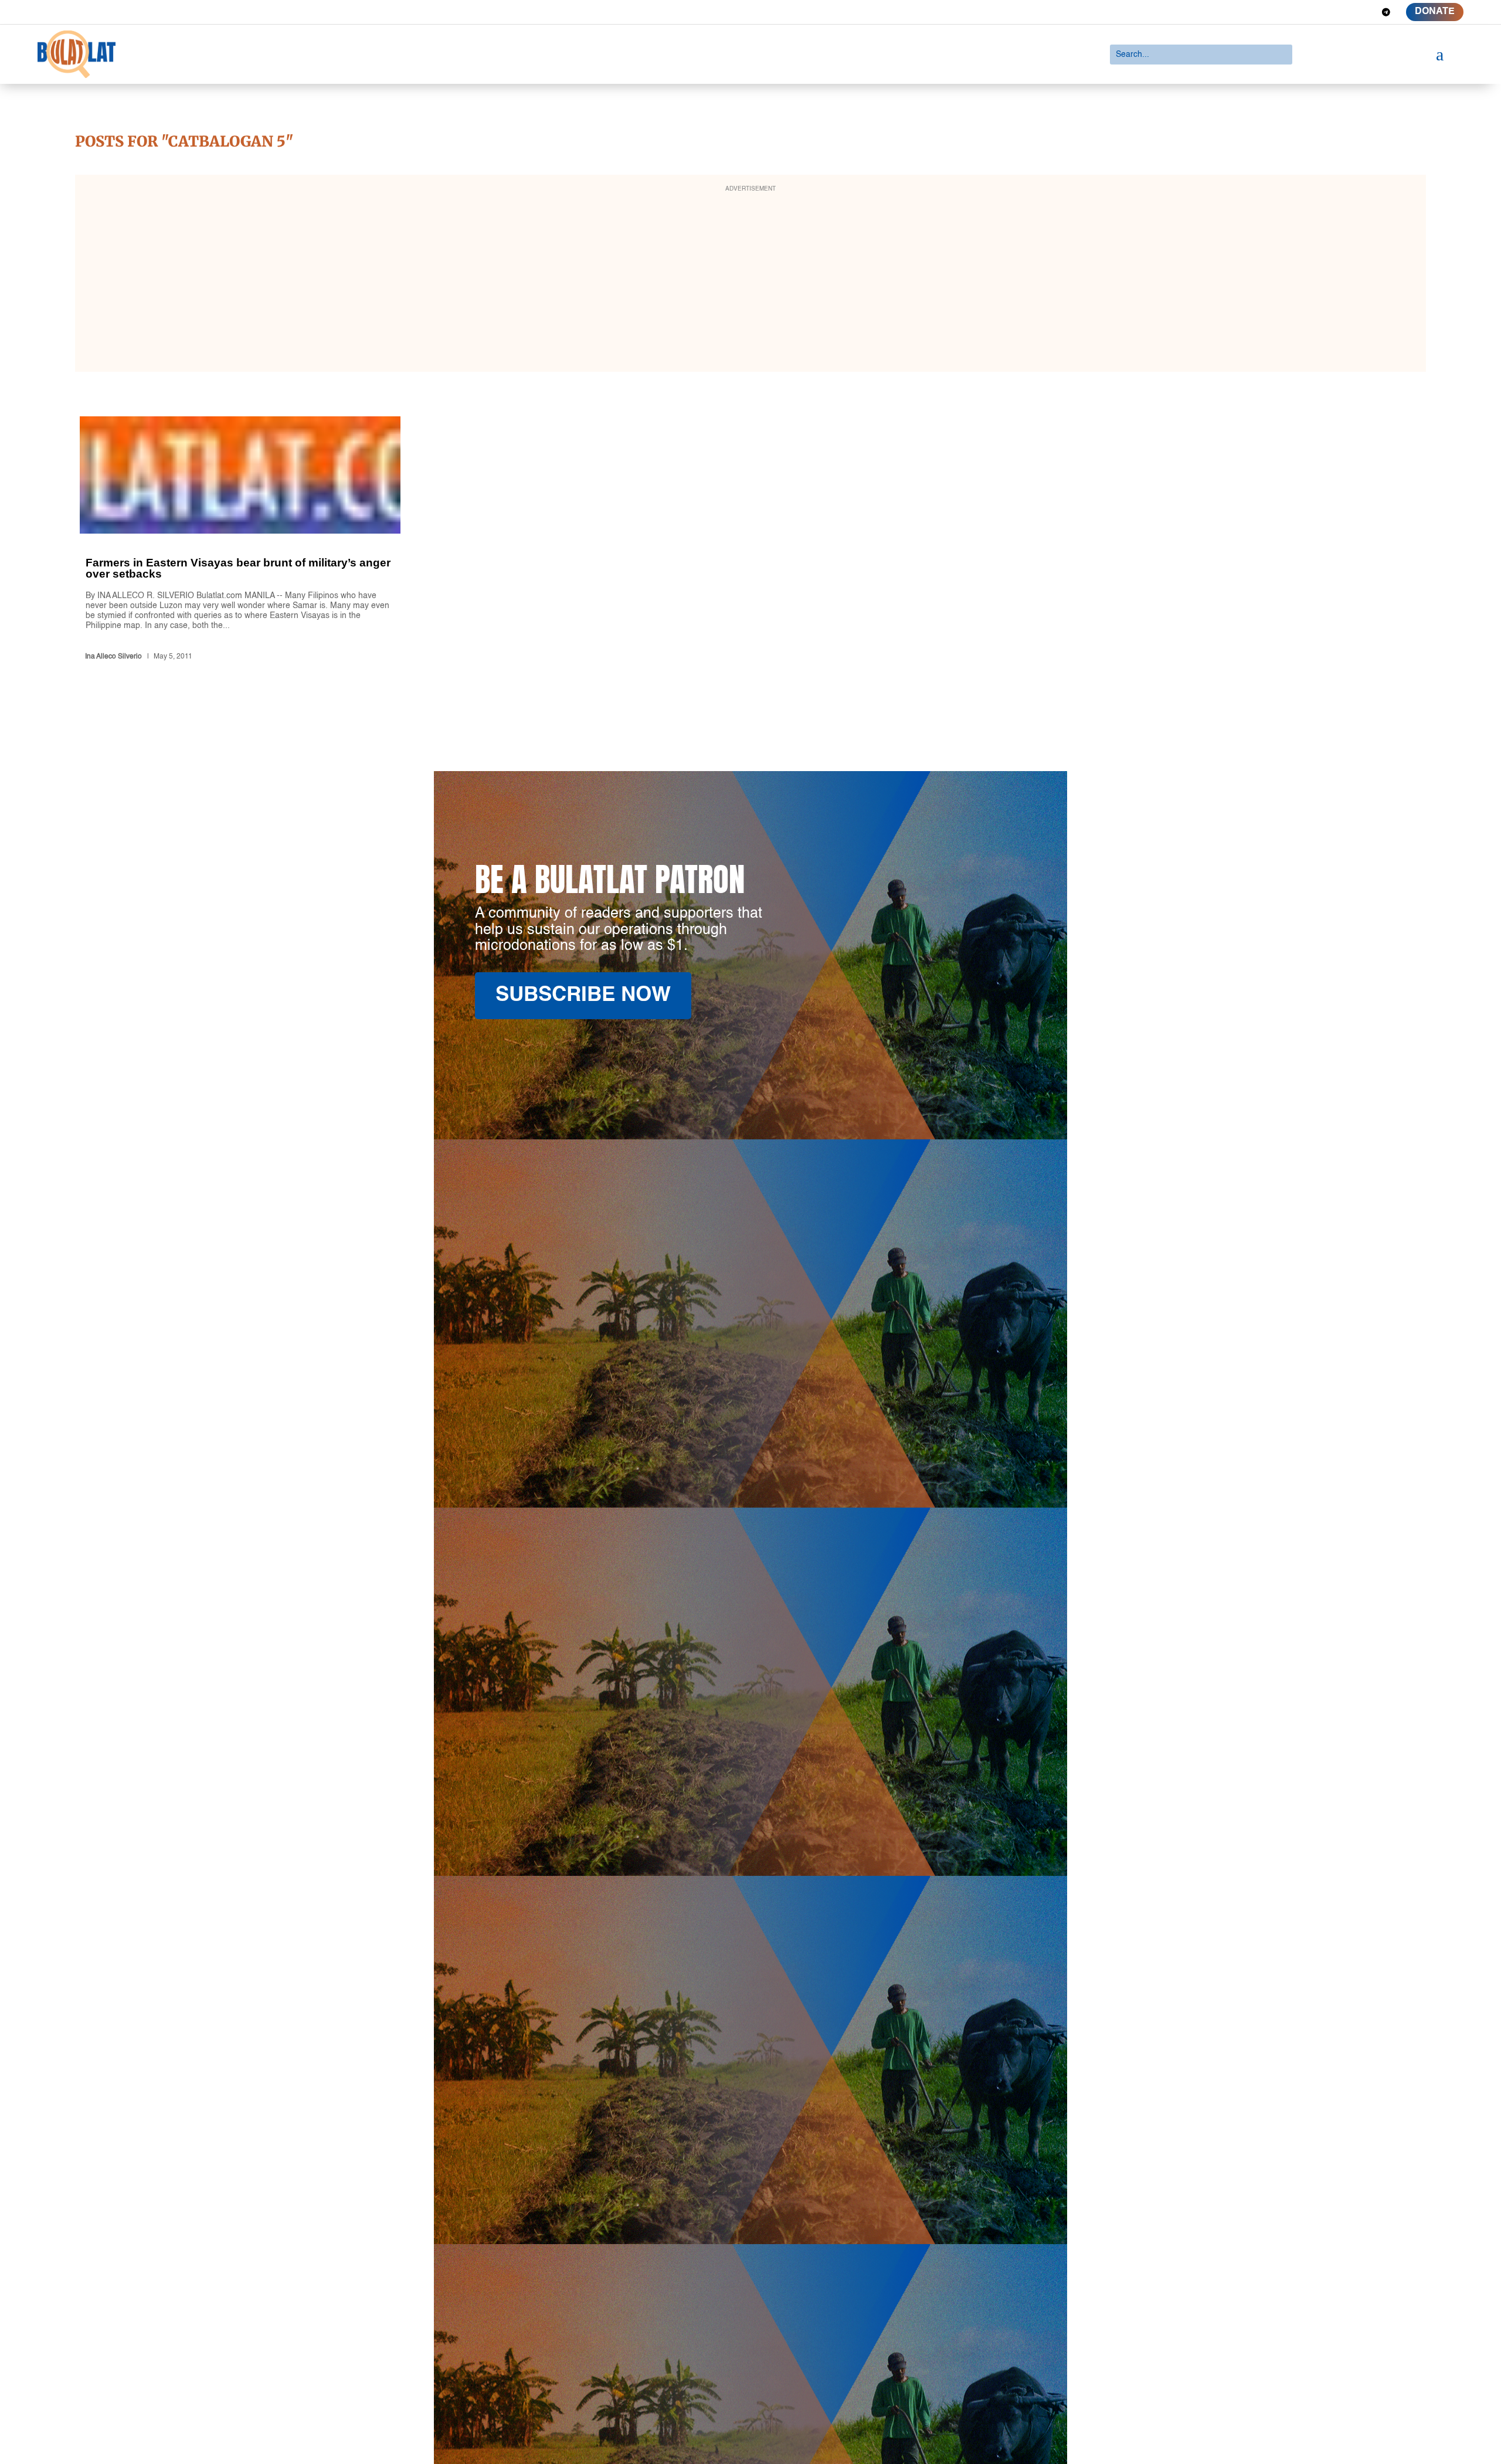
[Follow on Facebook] (1302, 12)
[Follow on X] (1323, 12)
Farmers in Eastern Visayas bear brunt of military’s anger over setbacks (240, 540)
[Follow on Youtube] (1365, 12)
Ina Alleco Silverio (113, 657)
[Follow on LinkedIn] (1344, 12)
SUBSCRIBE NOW (583, 995)
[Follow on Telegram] (1386, 12)
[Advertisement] (750, 281)
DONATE (1435, 12)
